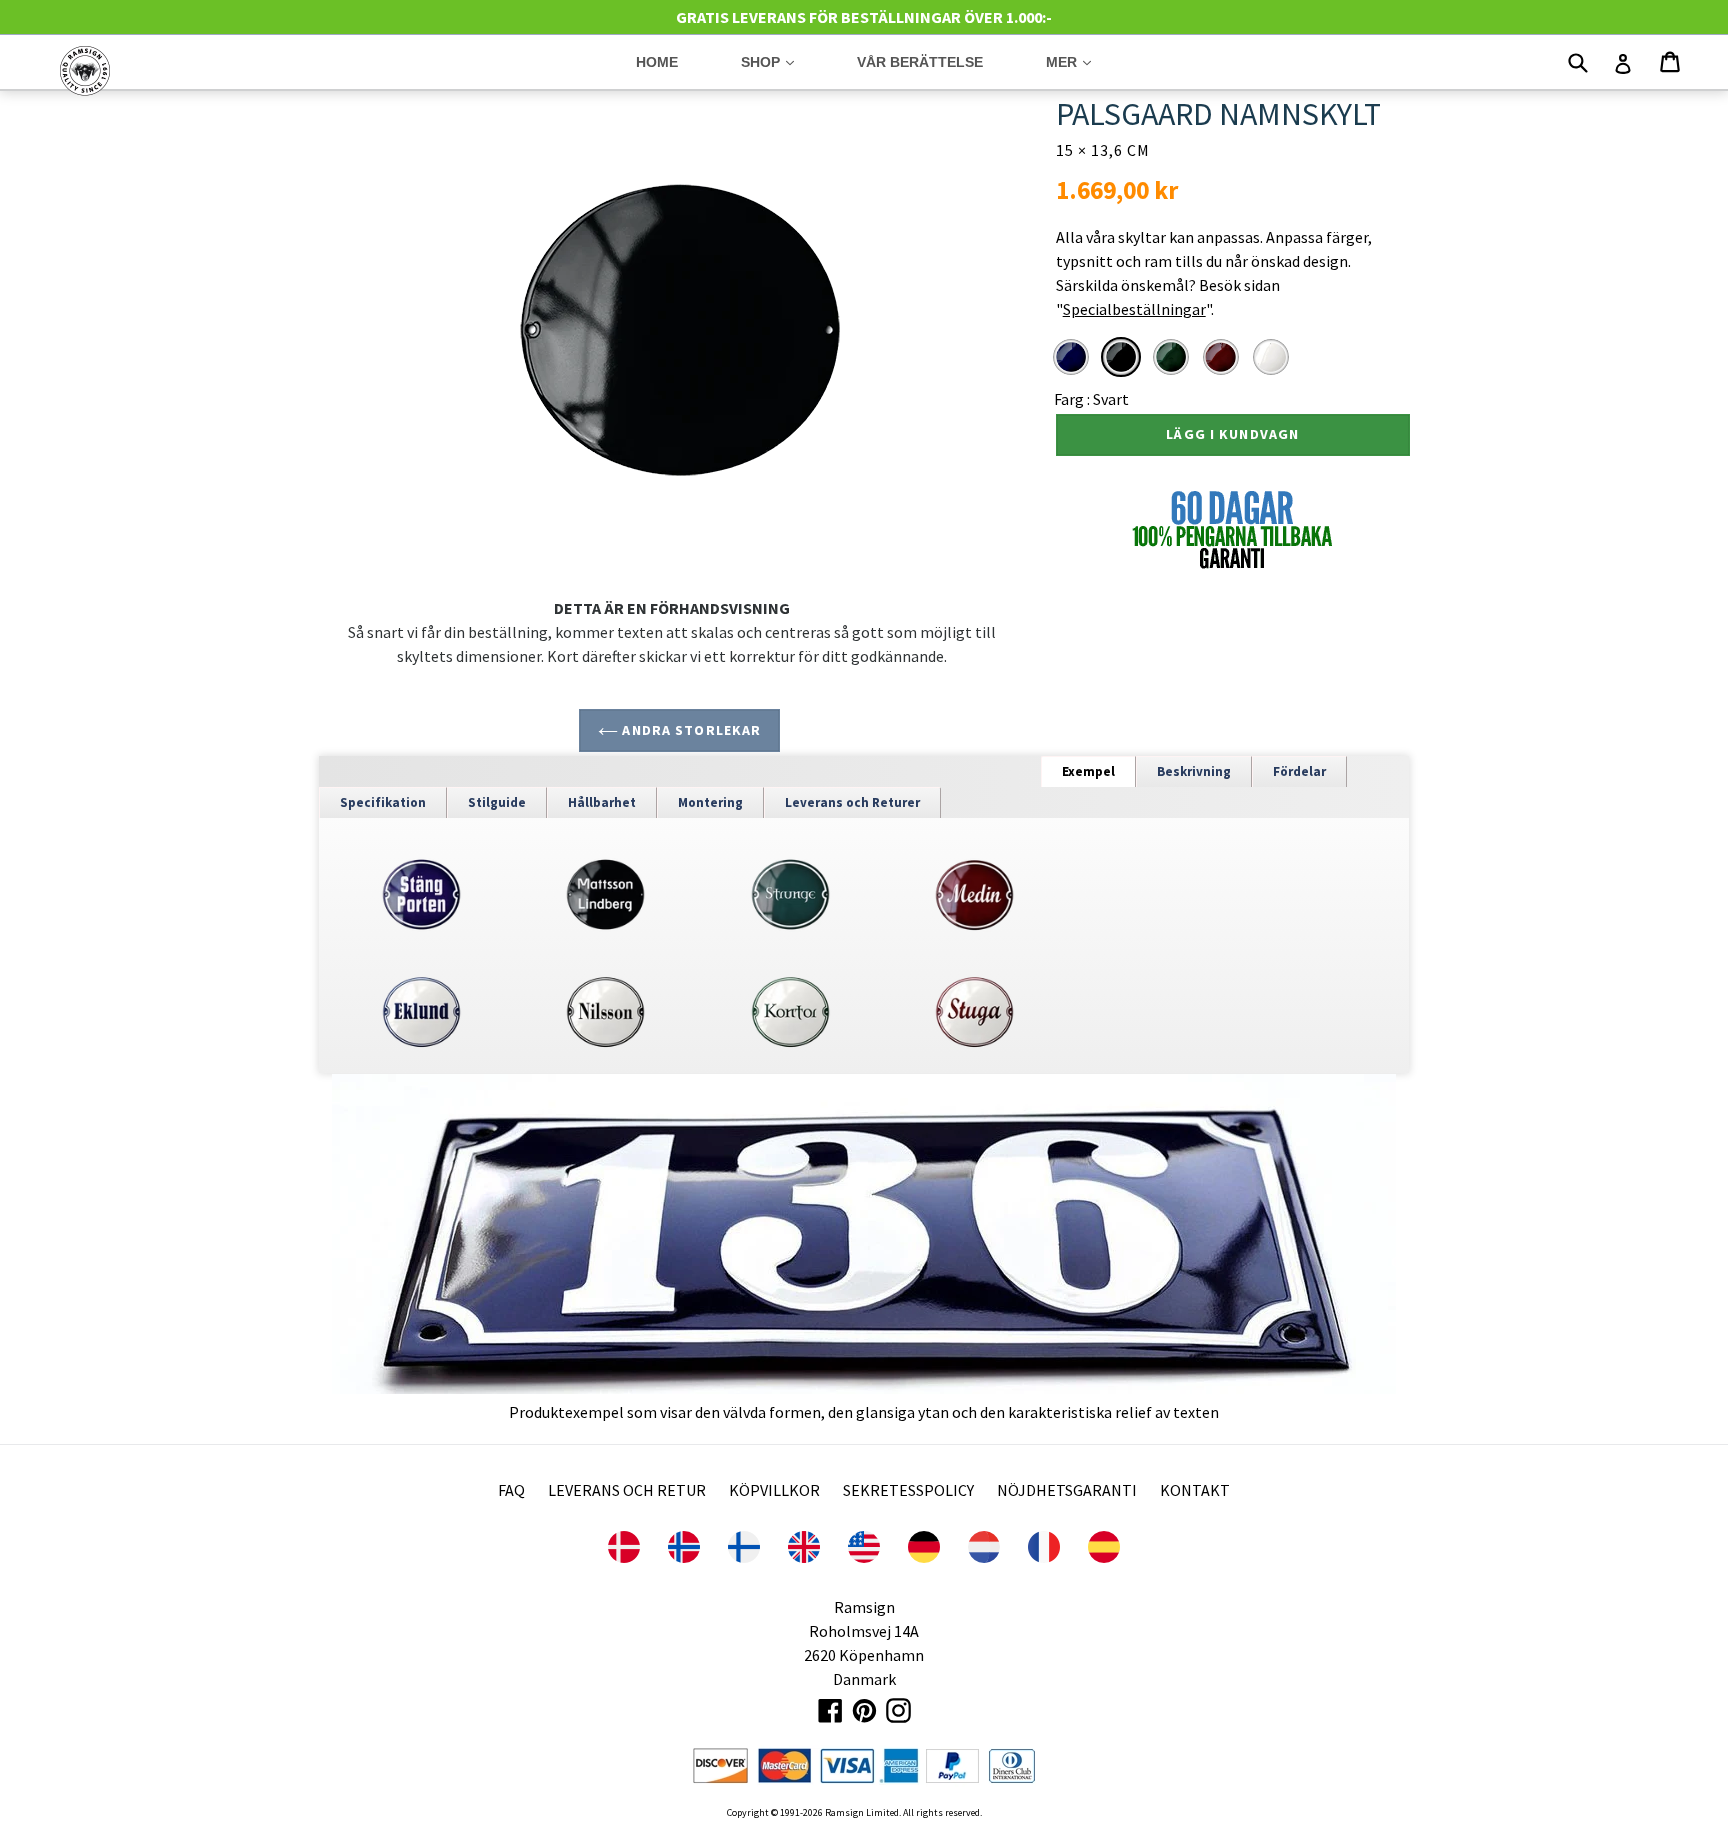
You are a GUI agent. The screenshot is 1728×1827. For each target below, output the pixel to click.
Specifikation (383, 802)
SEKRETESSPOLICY (908, 1490)
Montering (710, 802)
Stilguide (497, 802)
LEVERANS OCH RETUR (627, 1490)
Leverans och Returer (852, 802)
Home (657, 62)
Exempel (1088, 771)
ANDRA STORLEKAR (689, 730)
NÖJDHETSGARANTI (1067, 1490)
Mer (1083, 61)
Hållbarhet (602, 802)
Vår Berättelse (920, 62)
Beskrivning (1194, 771)
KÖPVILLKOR (774, 1490)
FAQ (511, 1490)
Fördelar (1299, 771)
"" (1133, 309)
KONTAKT (1195, 1490)
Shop (782, 61)
